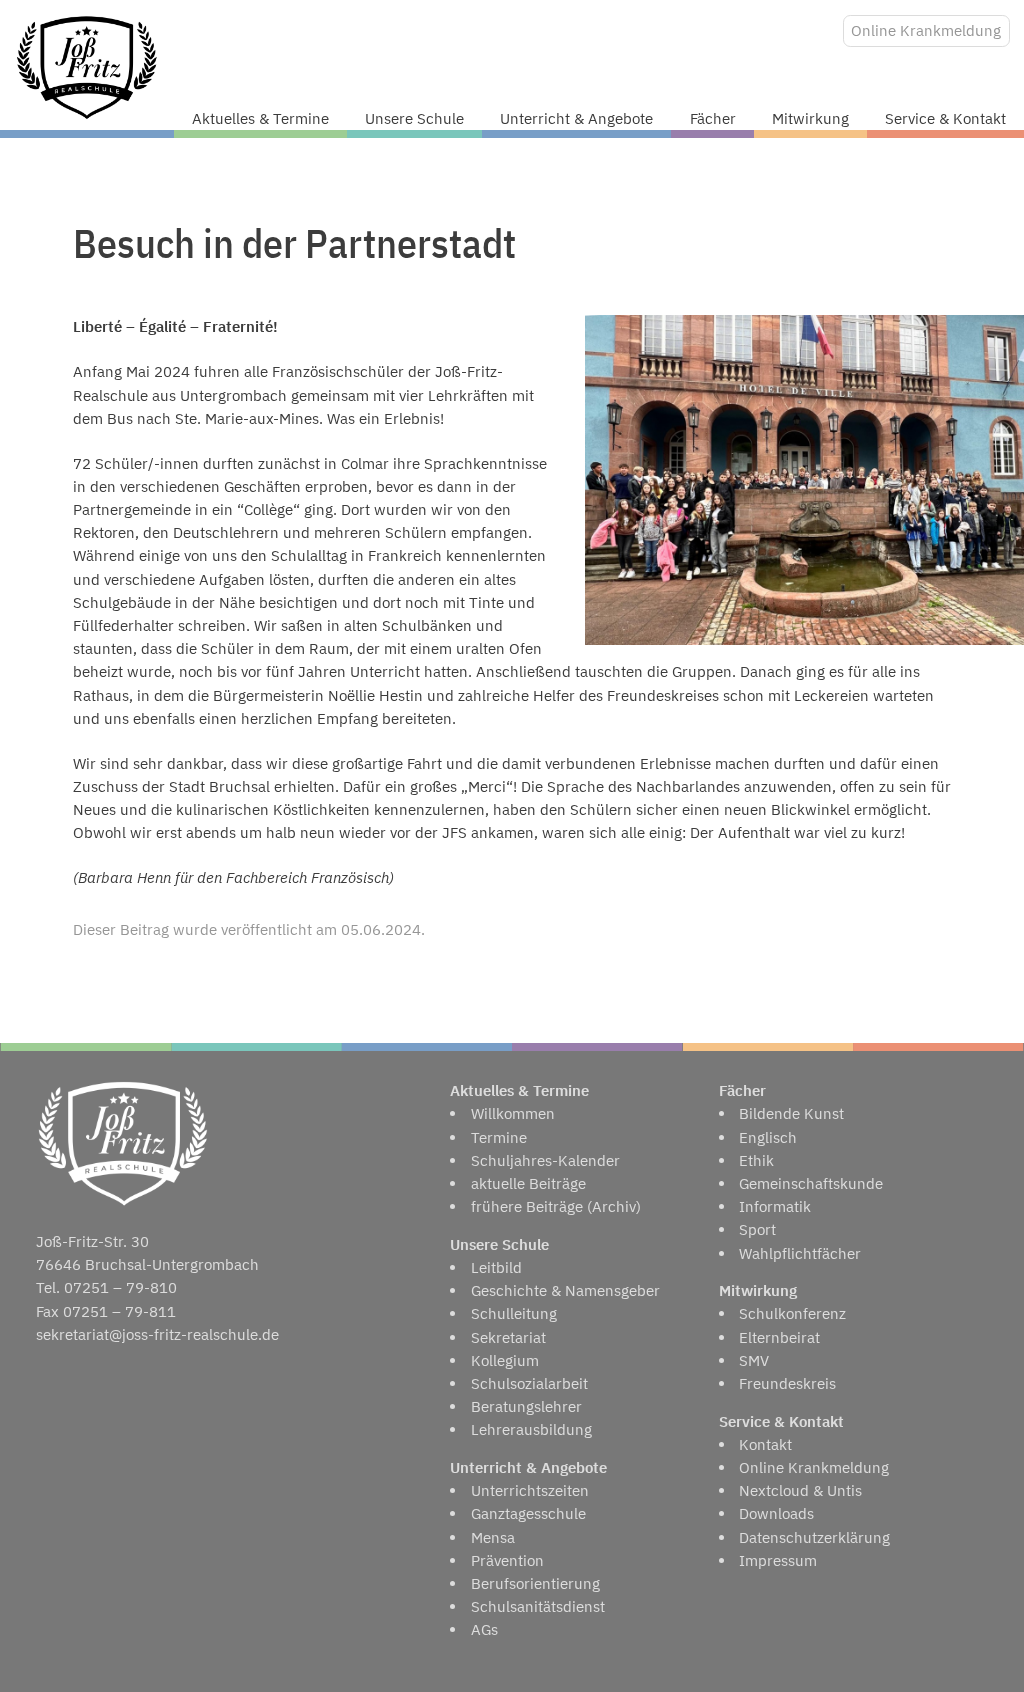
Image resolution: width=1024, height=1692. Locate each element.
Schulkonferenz (792, 1313)
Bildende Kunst (791, 1113)
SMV (754, 1360)
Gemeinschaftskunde (811, 1183)
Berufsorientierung (535, 1583)
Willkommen (513, 1113)
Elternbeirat (779, 1337)
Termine (499, 1137)
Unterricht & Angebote (576, 118)
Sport (757, 1229)
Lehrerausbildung (531, 1429)
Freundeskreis (787, 1383)
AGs (484, 1629)
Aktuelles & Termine (260, 118)
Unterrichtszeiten (530, 1490)
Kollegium (505, 1360)
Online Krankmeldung (926, 30)
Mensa (493, 1537)
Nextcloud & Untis (800, 1490)
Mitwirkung (810, 118)
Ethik (756, 1160)
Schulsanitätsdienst (538, 1606)
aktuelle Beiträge (528, 1183)
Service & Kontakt (945, 118)
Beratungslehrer (526, 1406)
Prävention (507, 1560)
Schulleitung (514, 1313)
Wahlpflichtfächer (800, 1253)
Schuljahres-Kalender (545, 1160)
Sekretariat (508, 1337)
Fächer (713, 118)
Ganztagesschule (528, 1513)
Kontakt (765, 1444)
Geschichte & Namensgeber (565, 1290)
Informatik (775, 1206)
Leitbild (496, 1267)
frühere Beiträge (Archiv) (556, 1206)
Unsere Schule (414, 118)
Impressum (778, 1560)
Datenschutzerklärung (814, 1537)
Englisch (768, 1137)
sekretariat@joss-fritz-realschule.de (157, 1334)
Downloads (776, 1513)
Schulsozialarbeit (529, 1383)
